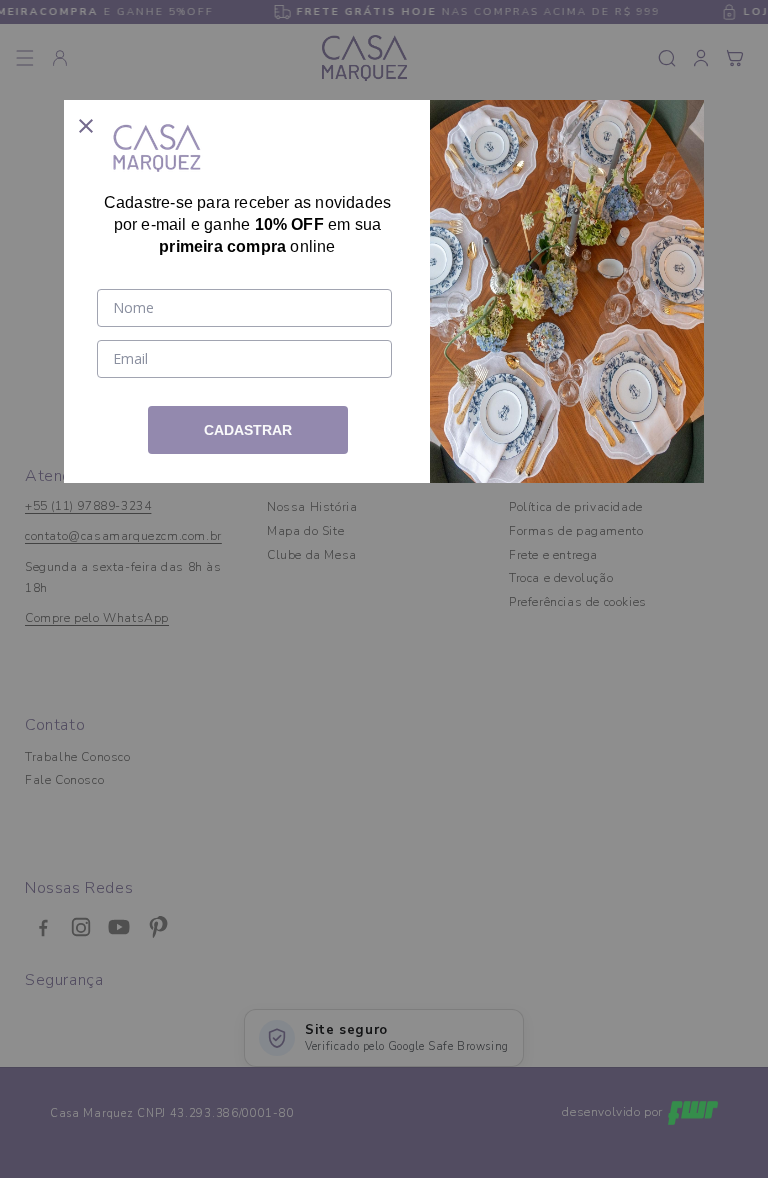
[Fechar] (86, 122)
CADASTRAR (248, 430)
